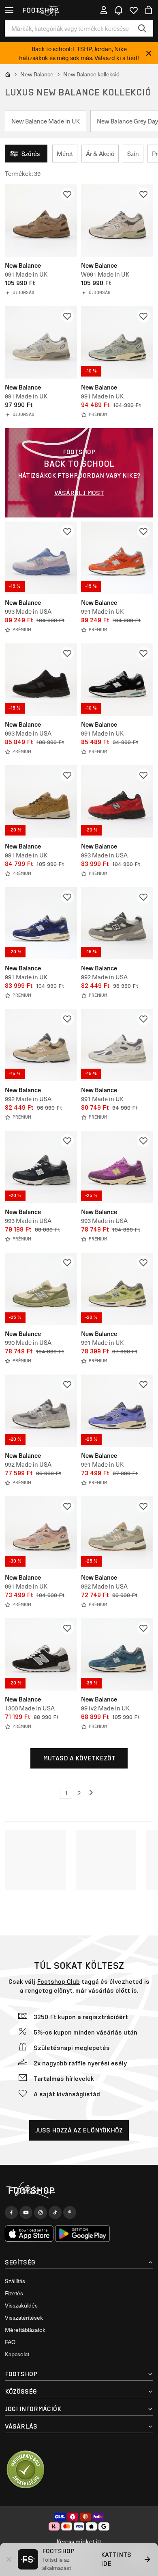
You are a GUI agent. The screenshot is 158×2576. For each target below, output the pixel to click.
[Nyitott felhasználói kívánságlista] (134, 10)
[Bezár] (149, 53)
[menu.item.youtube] (26, 2212)
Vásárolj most (79, 493)
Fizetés (14, 2293)
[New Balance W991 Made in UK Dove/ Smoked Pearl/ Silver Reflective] (117, 221)
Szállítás (15, 2281)
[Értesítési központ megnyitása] (119, 10)
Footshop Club (58, 1982)
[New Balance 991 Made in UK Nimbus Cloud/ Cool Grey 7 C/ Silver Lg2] (117, 1045)
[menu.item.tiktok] (55, 2212)
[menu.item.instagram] (41, 2212)
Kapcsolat (17, 2354)
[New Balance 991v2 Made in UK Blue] (117, 1654)
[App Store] (29, 2234)
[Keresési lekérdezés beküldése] (142, 28)
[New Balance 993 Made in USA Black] (41, 680)
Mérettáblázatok (25, 2330)
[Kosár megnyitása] (149, 10)
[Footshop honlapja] (40, 10)
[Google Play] (82, 2234)
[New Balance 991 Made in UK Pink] (41, 1533)
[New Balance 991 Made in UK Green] (117, 342)
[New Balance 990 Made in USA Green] (41, 1289)
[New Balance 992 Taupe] (41, 1045)
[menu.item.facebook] (11, 2212)
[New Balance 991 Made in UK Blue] (41, 923)
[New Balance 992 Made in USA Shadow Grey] (117, 923)
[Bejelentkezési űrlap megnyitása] (104, 10)
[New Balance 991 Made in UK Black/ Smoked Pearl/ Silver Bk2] (117, 680)
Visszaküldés (21, 2305)
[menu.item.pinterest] (70, 2212)
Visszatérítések (24, 2317)
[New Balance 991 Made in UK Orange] (117, 558)
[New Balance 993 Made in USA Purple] (41, 558)
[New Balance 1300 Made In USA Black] (41, 1654)
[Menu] (9, 10)
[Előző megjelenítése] (92, 1793)
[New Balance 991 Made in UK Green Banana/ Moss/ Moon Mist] (117, 1289)
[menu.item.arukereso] (25, 2470)
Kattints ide (116, 2559)
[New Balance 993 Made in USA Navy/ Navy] (41, 1167)
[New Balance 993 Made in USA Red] (117, 801)
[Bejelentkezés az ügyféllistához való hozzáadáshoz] (67, 194)
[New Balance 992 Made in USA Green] (117, 1533)
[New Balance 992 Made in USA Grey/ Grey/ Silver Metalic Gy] (41, 1411)
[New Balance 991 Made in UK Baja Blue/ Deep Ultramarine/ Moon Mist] (117, 1411)
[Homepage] (79, 2190)
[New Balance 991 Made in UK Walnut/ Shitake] (41, 221)
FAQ (10, 2342)
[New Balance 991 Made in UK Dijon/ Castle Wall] (41, 801)
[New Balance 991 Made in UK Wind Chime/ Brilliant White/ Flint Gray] (41, 342)
